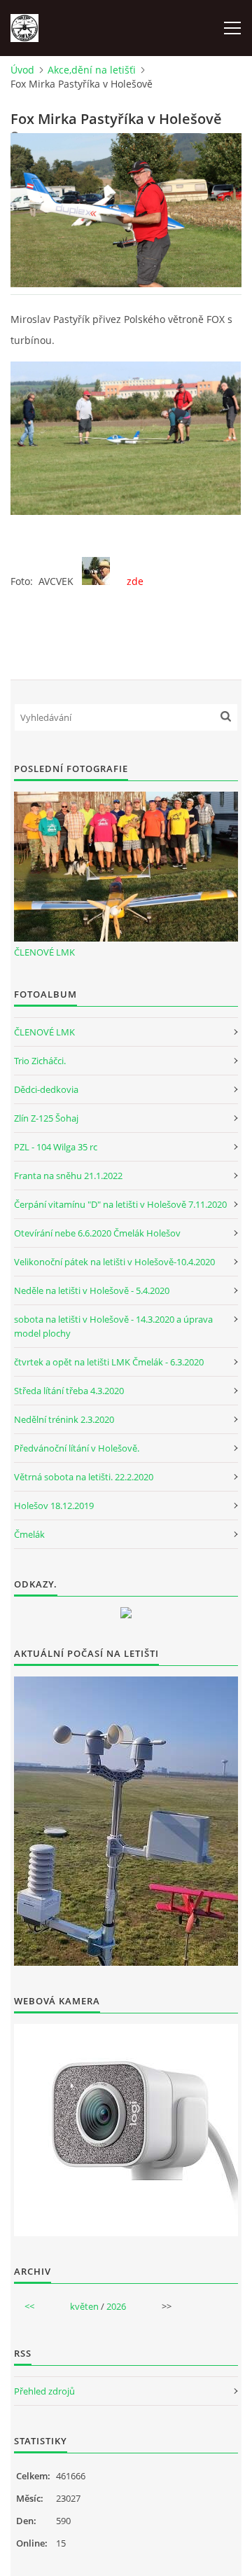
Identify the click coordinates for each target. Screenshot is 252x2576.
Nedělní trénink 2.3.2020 (64, 1419)
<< (29, 2306)
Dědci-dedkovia (46, 1089)
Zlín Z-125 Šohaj (46, 1118)
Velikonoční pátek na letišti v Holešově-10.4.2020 (114, 1262)
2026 (116, 2306)
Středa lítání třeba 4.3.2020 (69, 1391)
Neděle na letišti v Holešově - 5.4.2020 (92, 1290)
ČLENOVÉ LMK (44, 952)
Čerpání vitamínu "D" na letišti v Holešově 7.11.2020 (120, 1204)
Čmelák (29, 1534)
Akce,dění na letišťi (92, 70)
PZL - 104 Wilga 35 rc (56, 1147)
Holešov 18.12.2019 (54, 1506)
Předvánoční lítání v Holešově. (77, 1448)
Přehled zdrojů (44, 2391)
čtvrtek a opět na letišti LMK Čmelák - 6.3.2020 (109, 1362)
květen (84, 2306)
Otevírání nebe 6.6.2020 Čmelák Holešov (97, 1233)
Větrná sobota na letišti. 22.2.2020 (84, 1477)
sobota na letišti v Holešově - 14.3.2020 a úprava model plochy (113, 1326)
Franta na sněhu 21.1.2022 (68, 1176)
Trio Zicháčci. (40, 1061)
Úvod (22, 70)
